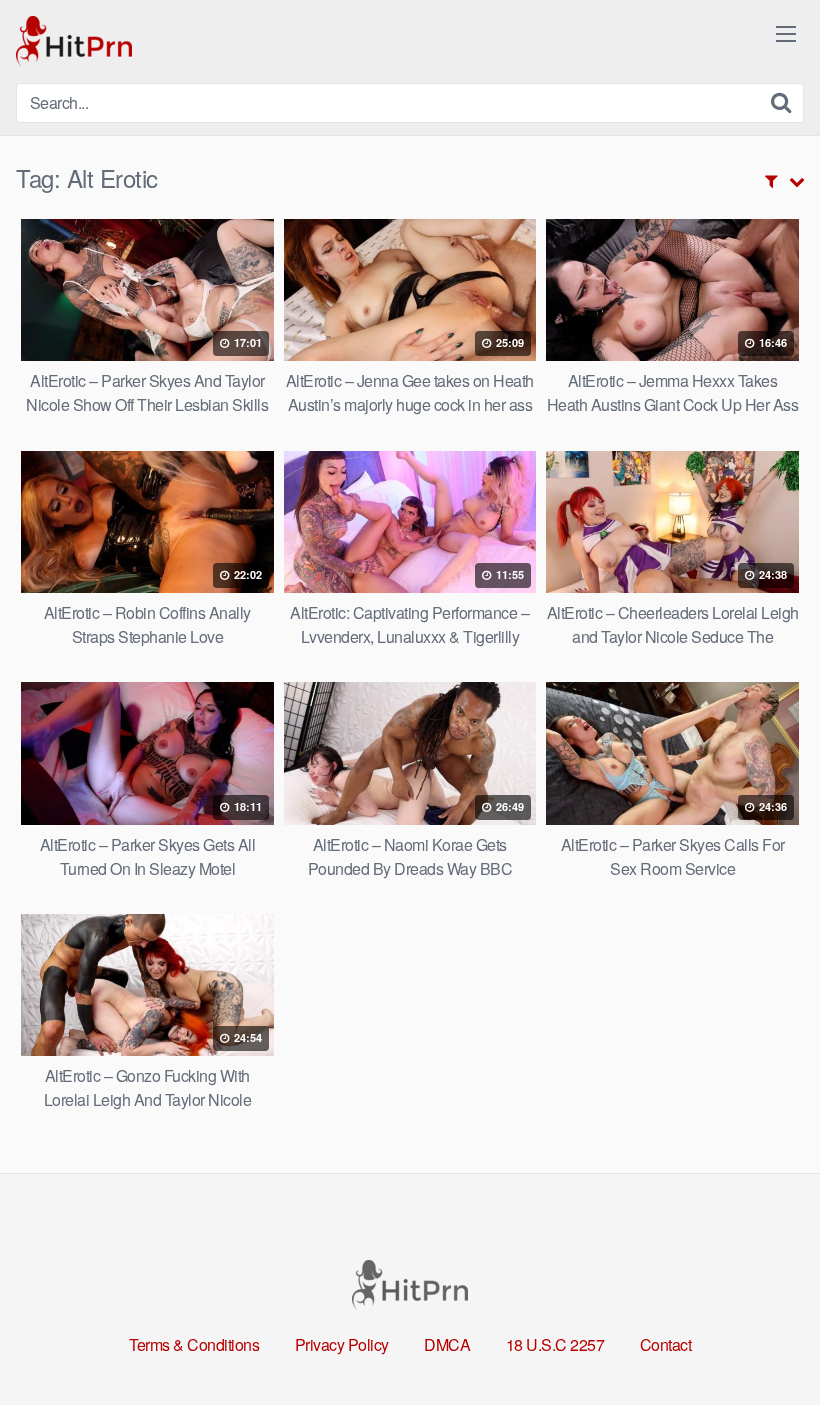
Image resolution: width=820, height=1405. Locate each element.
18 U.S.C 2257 (555, 1344)
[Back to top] (765, 1341)
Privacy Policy (342, 1344)
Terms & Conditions (194, 1344)
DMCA (447, 1344)
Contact (666, 1344)
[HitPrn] (74, 41)
